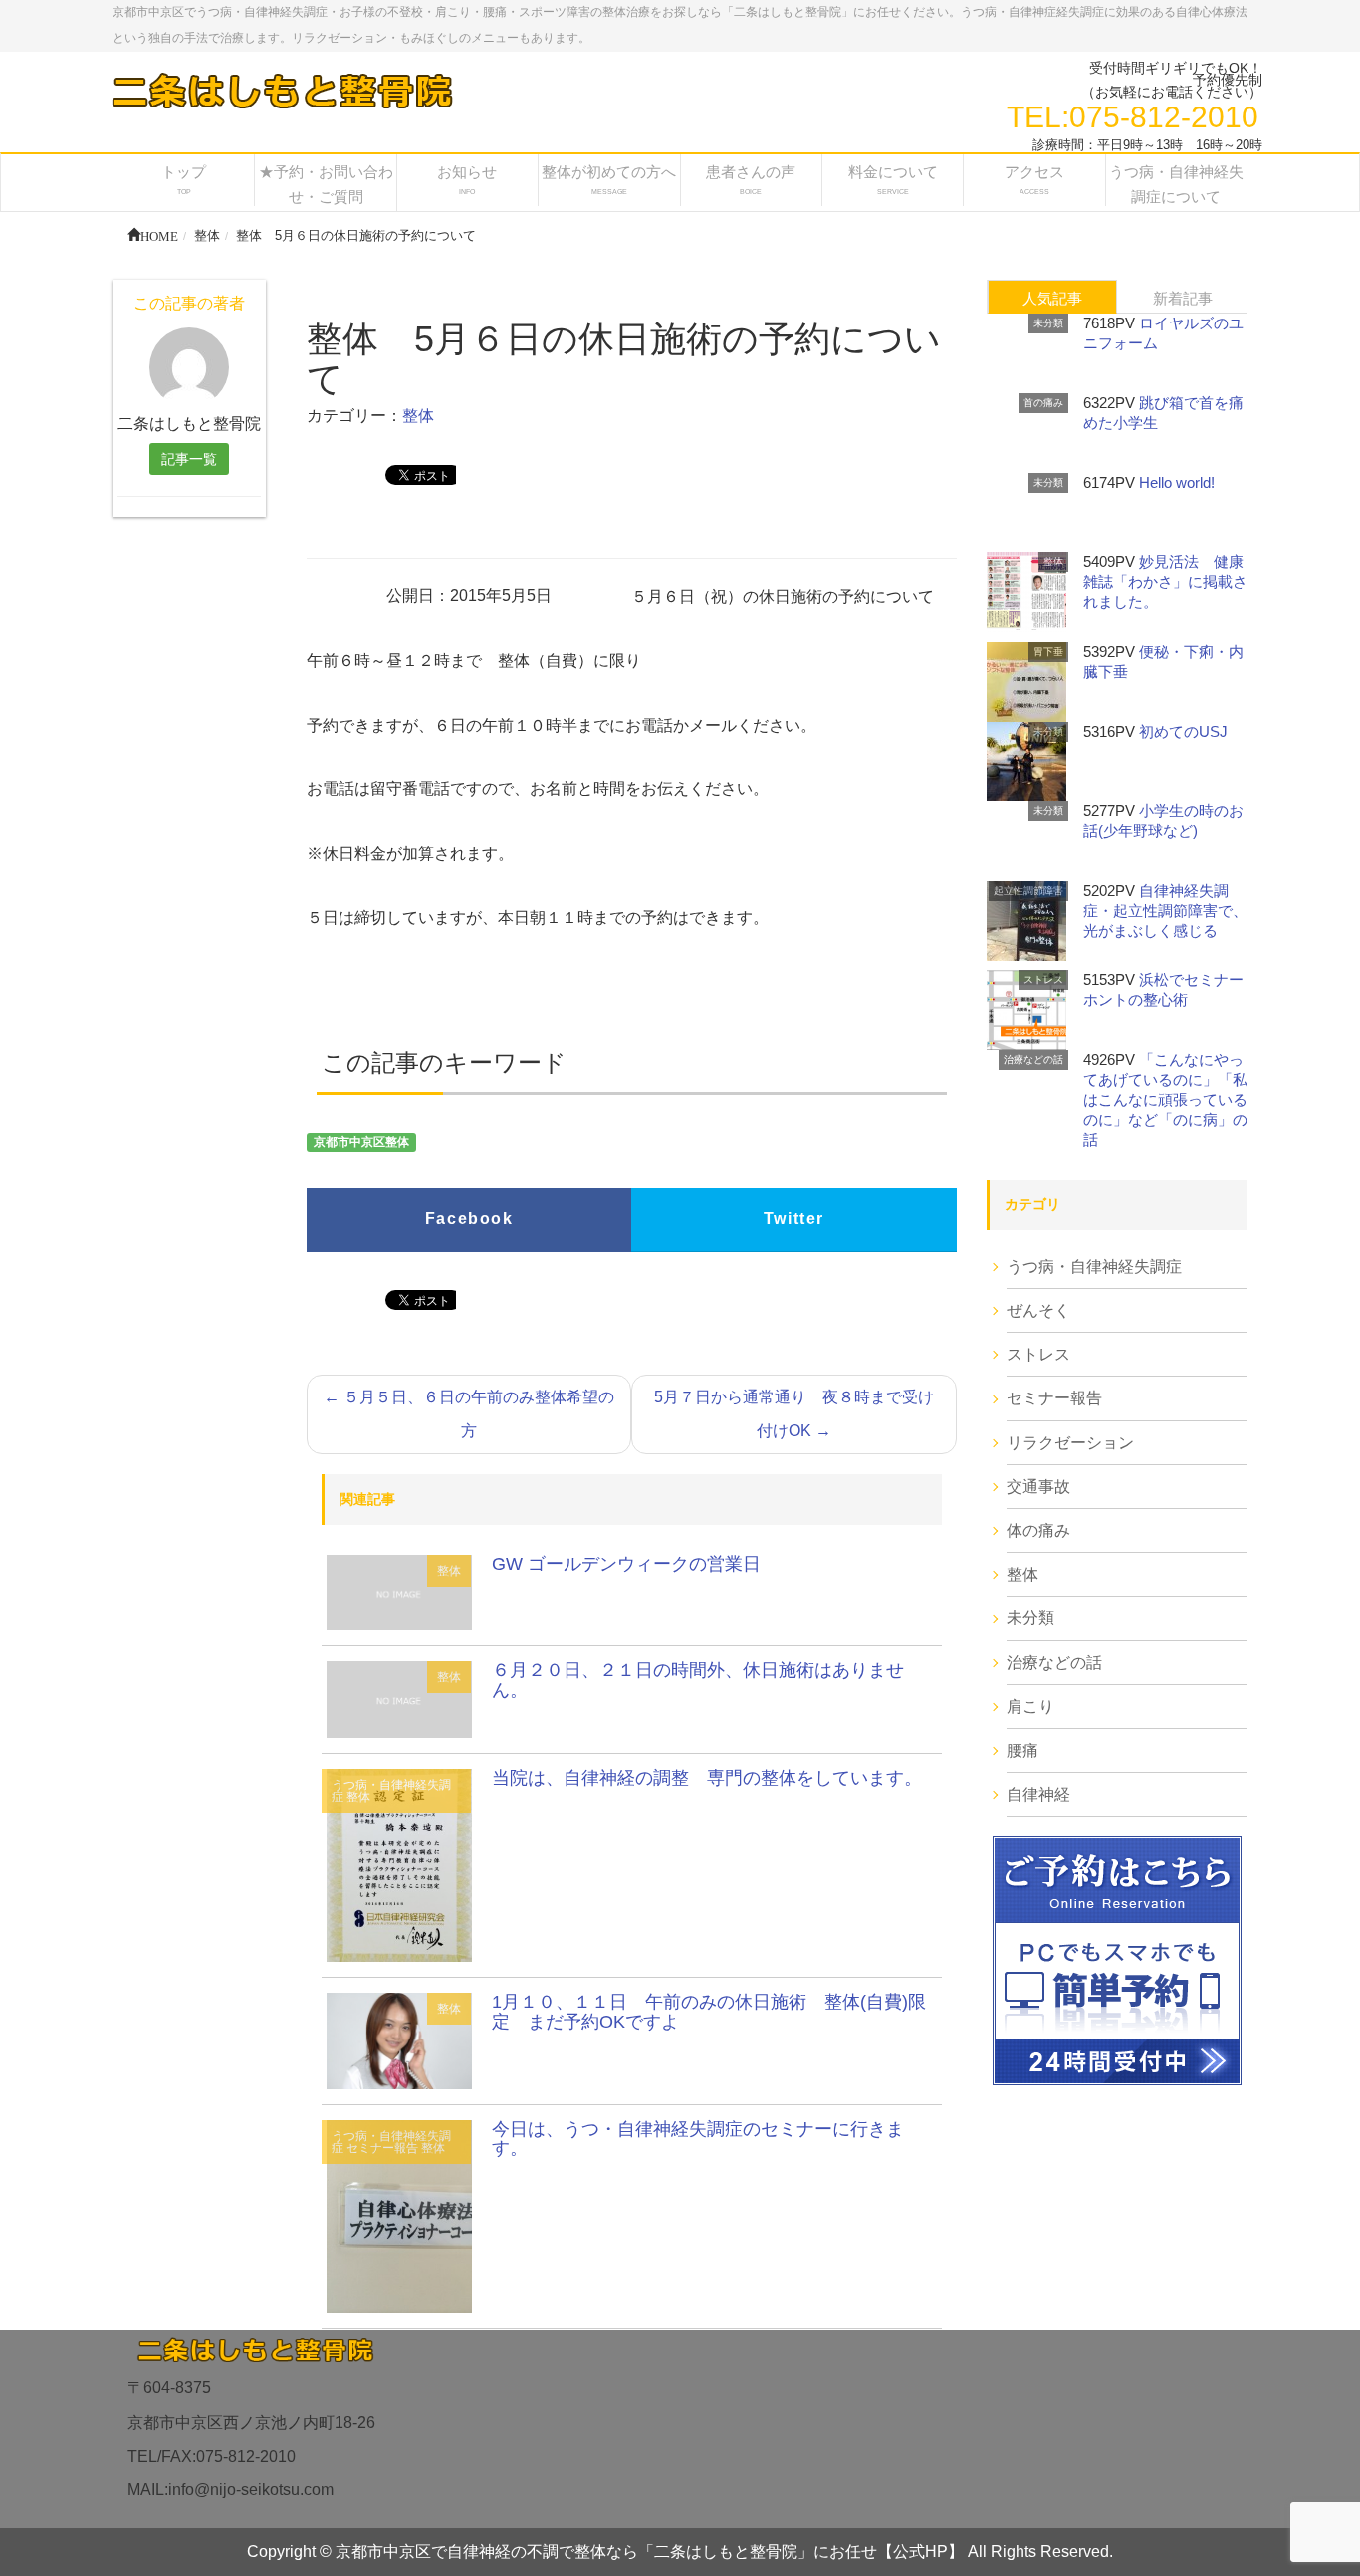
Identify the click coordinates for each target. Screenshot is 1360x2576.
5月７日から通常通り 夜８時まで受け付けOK (794, 1414)
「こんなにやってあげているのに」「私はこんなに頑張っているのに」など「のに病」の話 (1165, 1099)
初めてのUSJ (1183, 731)
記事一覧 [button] (189, 459)
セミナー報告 (382, 2148)
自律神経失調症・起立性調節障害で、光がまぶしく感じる (1165, 910)
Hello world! (1177, 482)
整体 (418, 416)
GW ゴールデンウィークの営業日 (626, 1564)
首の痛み (1043, 403)
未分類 (1048, 323)
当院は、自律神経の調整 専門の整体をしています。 (707, 1778)
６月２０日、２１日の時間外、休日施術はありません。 (698, 1680)
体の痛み (1038, 1530)
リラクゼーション (1070, 1443)
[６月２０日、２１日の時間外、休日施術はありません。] (399, 1699)
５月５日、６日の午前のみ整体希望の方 (469, 1414)
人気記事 (1052, 298)
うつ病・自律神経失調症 (391, 1791)
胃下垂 (1048, 651)
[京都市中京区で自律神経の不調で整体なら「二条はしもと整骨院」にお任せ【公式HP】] (281, 90)
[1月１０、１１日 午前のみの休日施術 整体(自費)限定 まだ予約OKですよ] (399, 2039)
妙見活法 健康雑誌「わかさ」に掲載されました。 (1165, 582)
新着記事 (1183, 298)
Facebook (469, 1219)
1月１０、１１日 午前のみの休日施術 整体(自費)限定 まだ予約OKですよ (709, 2012)
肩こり (1030, 1707)
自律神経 (1038, 1794)
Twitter (794, 1219)
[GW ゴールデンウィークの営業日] (399, 1591)
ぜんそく (1038, 1310)
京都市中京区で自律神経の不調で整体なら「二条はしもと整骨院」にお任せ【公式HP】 (650, 2552)
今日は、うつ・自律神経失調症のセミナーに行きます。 (698, 2139)
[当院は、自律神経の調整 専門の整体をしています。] (399, 1864)
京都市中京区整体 (361, 1143)
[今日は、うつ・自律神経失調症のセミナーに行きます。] (399, 2215)
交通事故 (1038, 1487)
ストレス (1043, 980)
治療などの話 (1033, 1060)
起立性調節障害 (1028, 890)
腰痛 (1022, 1750)
